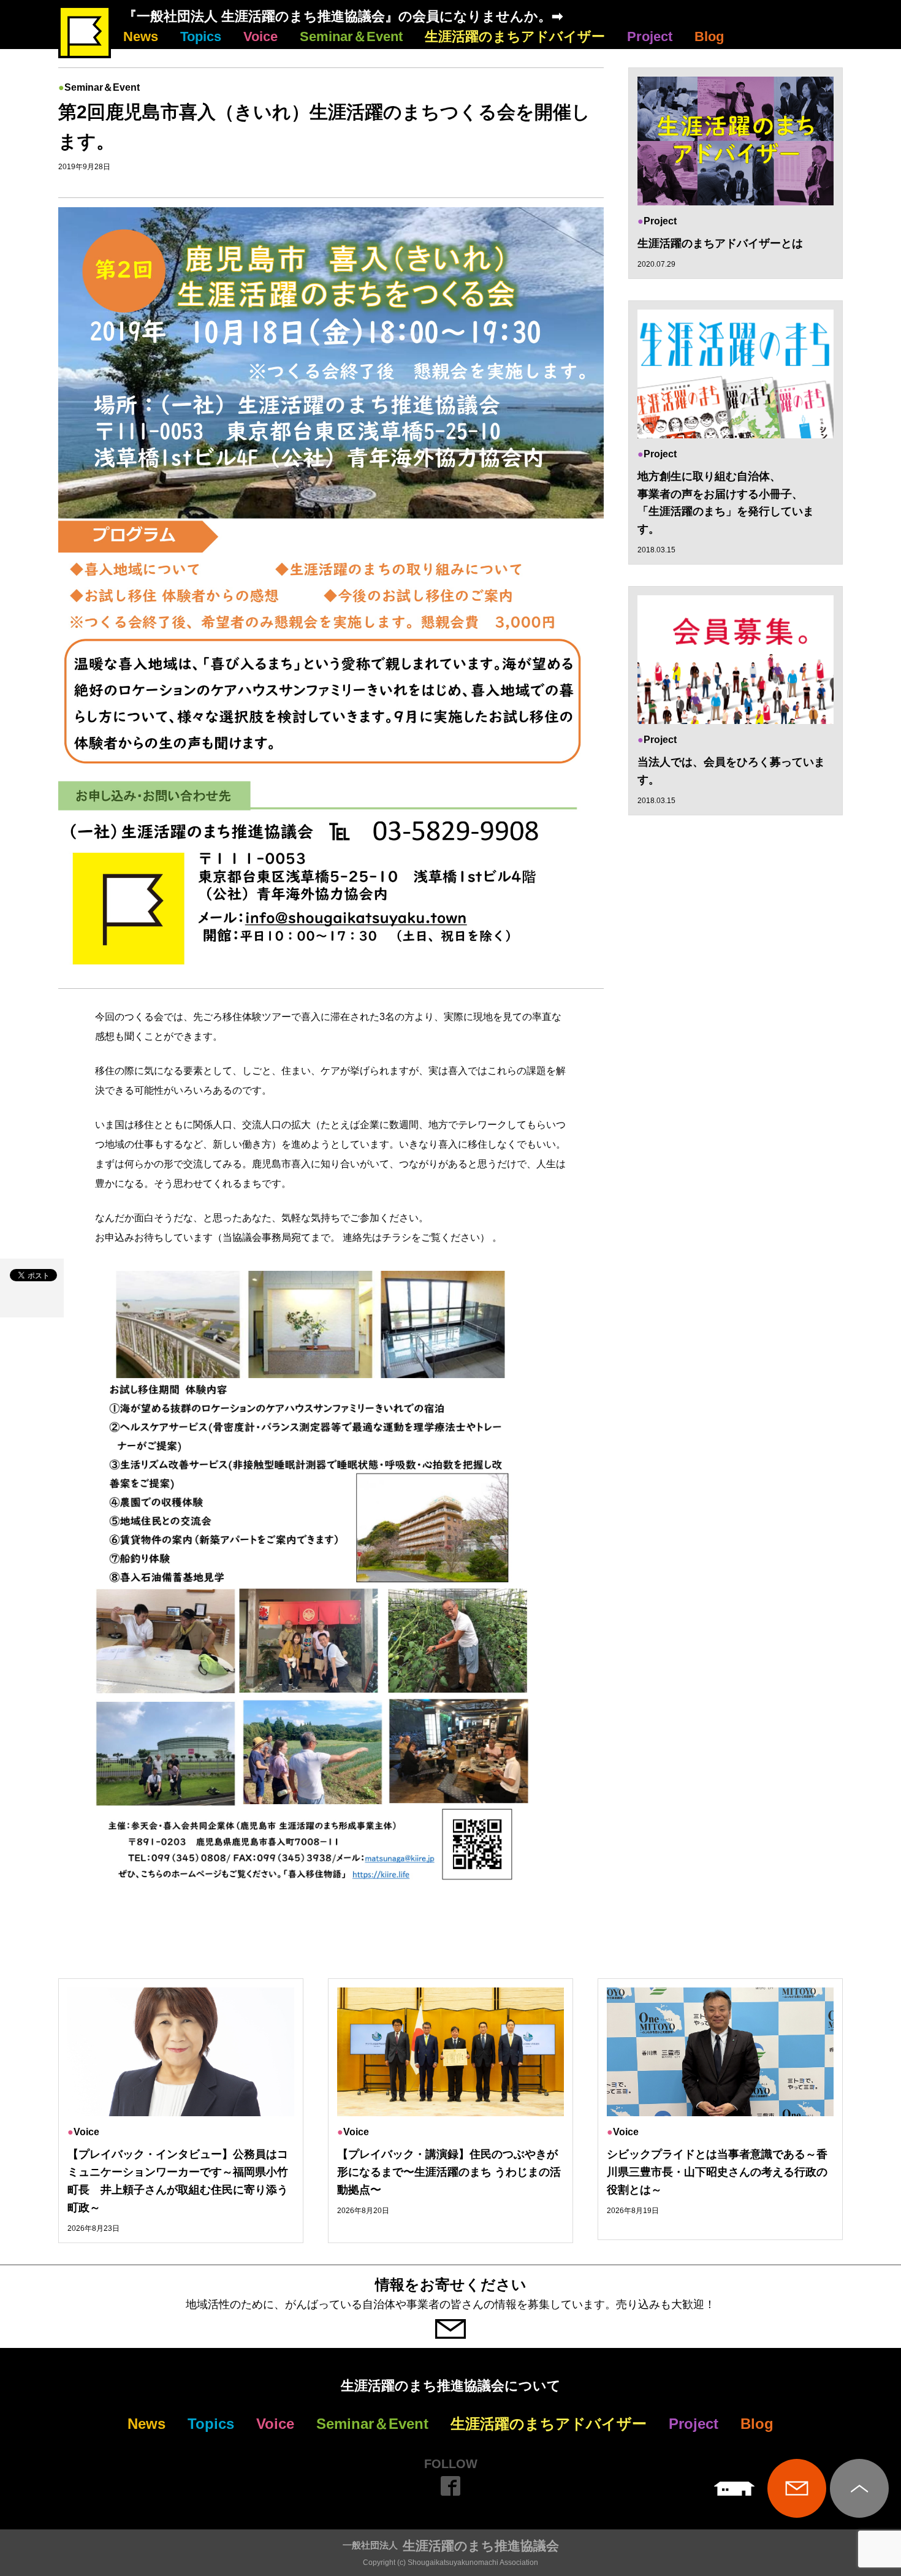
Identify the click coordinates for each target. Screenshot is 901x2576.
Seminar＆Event (351, 36)
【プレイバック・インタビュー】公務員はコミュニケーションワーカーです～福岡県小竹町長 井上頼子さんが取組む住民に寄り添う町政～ (178, 2181)
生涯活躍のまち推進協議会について (451, 2386)
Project (650, 36)
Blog (709, 36)
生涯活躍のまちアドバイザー (515, 36)
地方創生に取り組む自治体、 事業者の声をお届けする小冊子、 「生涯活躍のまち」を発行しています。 (726, 503)
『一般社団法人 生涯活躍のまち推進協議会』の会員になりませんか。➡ (343, 16)
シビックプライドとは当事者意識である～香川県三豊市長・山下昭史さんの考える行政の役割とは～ (717, 2172)
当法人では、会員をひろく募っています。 (731, 771)
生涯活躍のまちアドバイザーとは (720, 243)
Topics (201, 36)
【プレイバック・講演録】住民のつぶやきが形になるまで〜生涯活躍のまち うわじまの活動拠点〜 (449, 2172)
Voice (260, 36)
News (141, 36)
